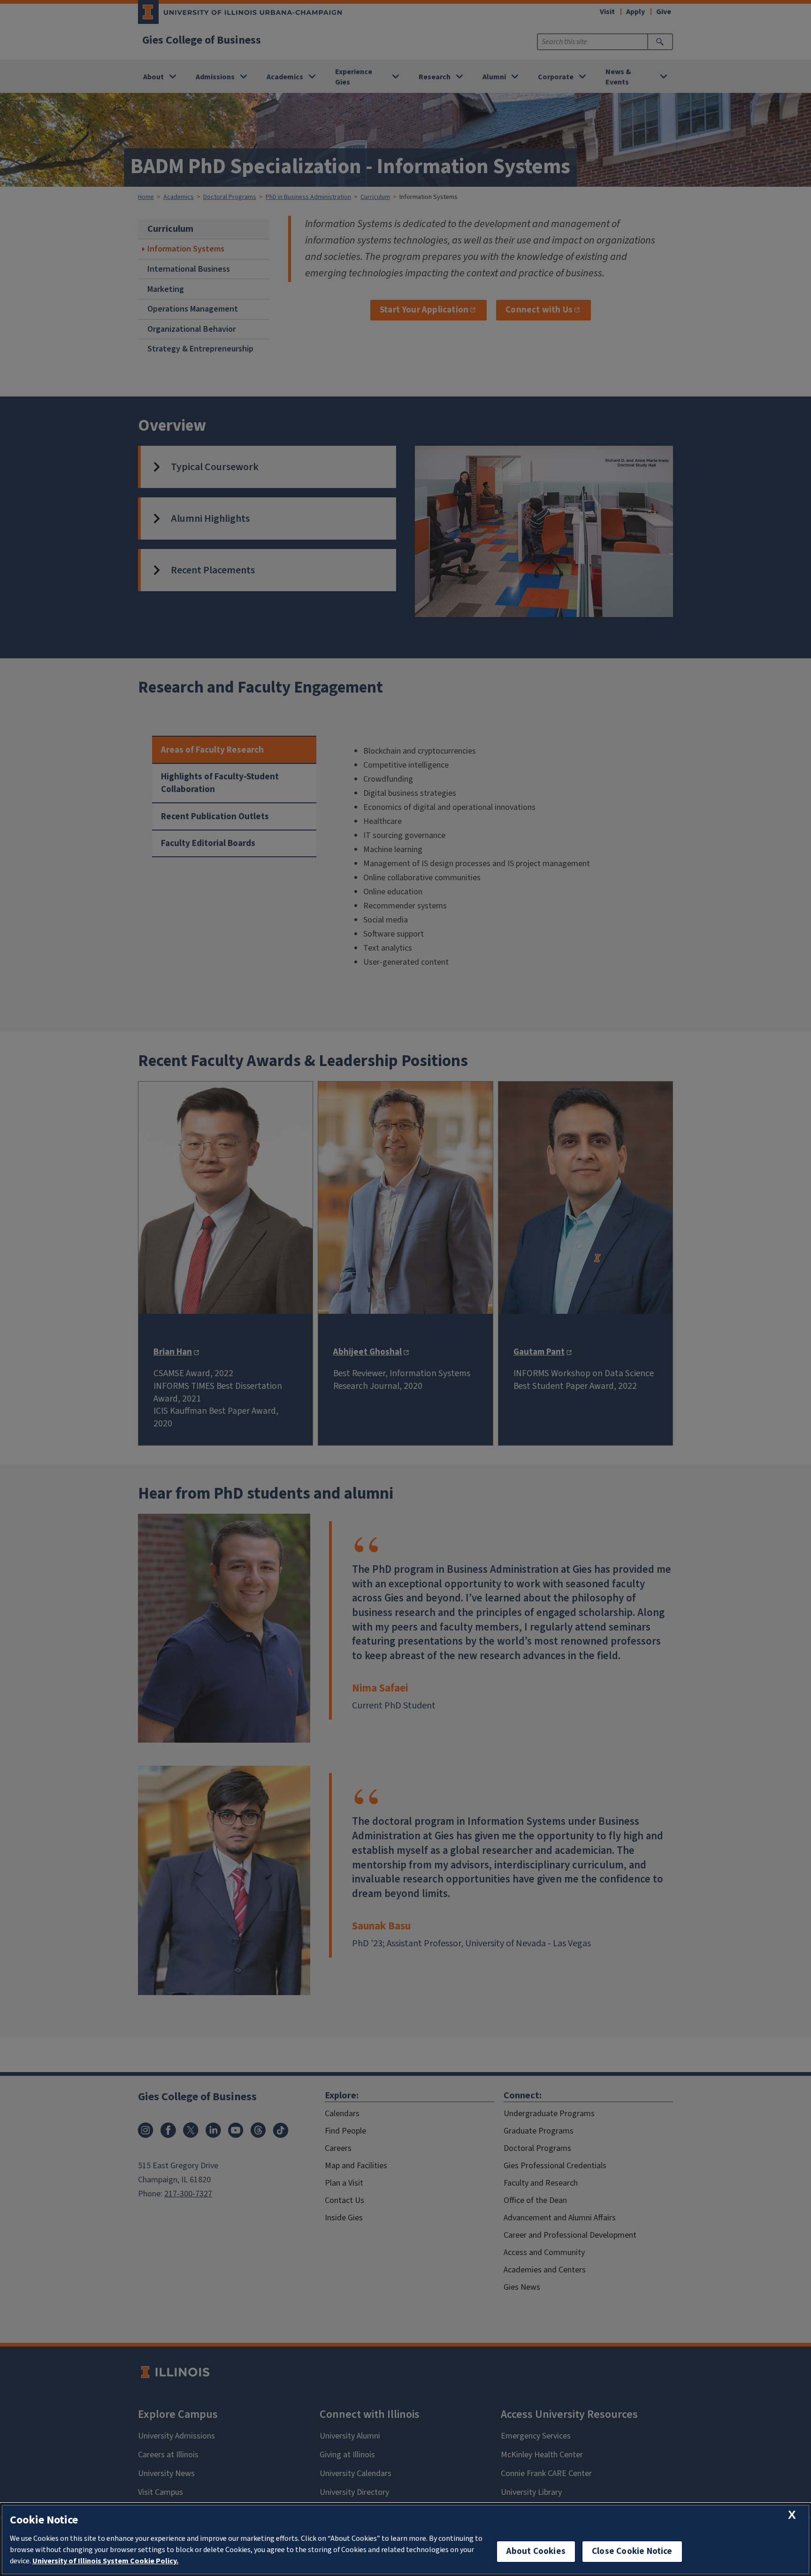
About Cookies (536, 2551)
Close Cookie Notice (632, 2551)
